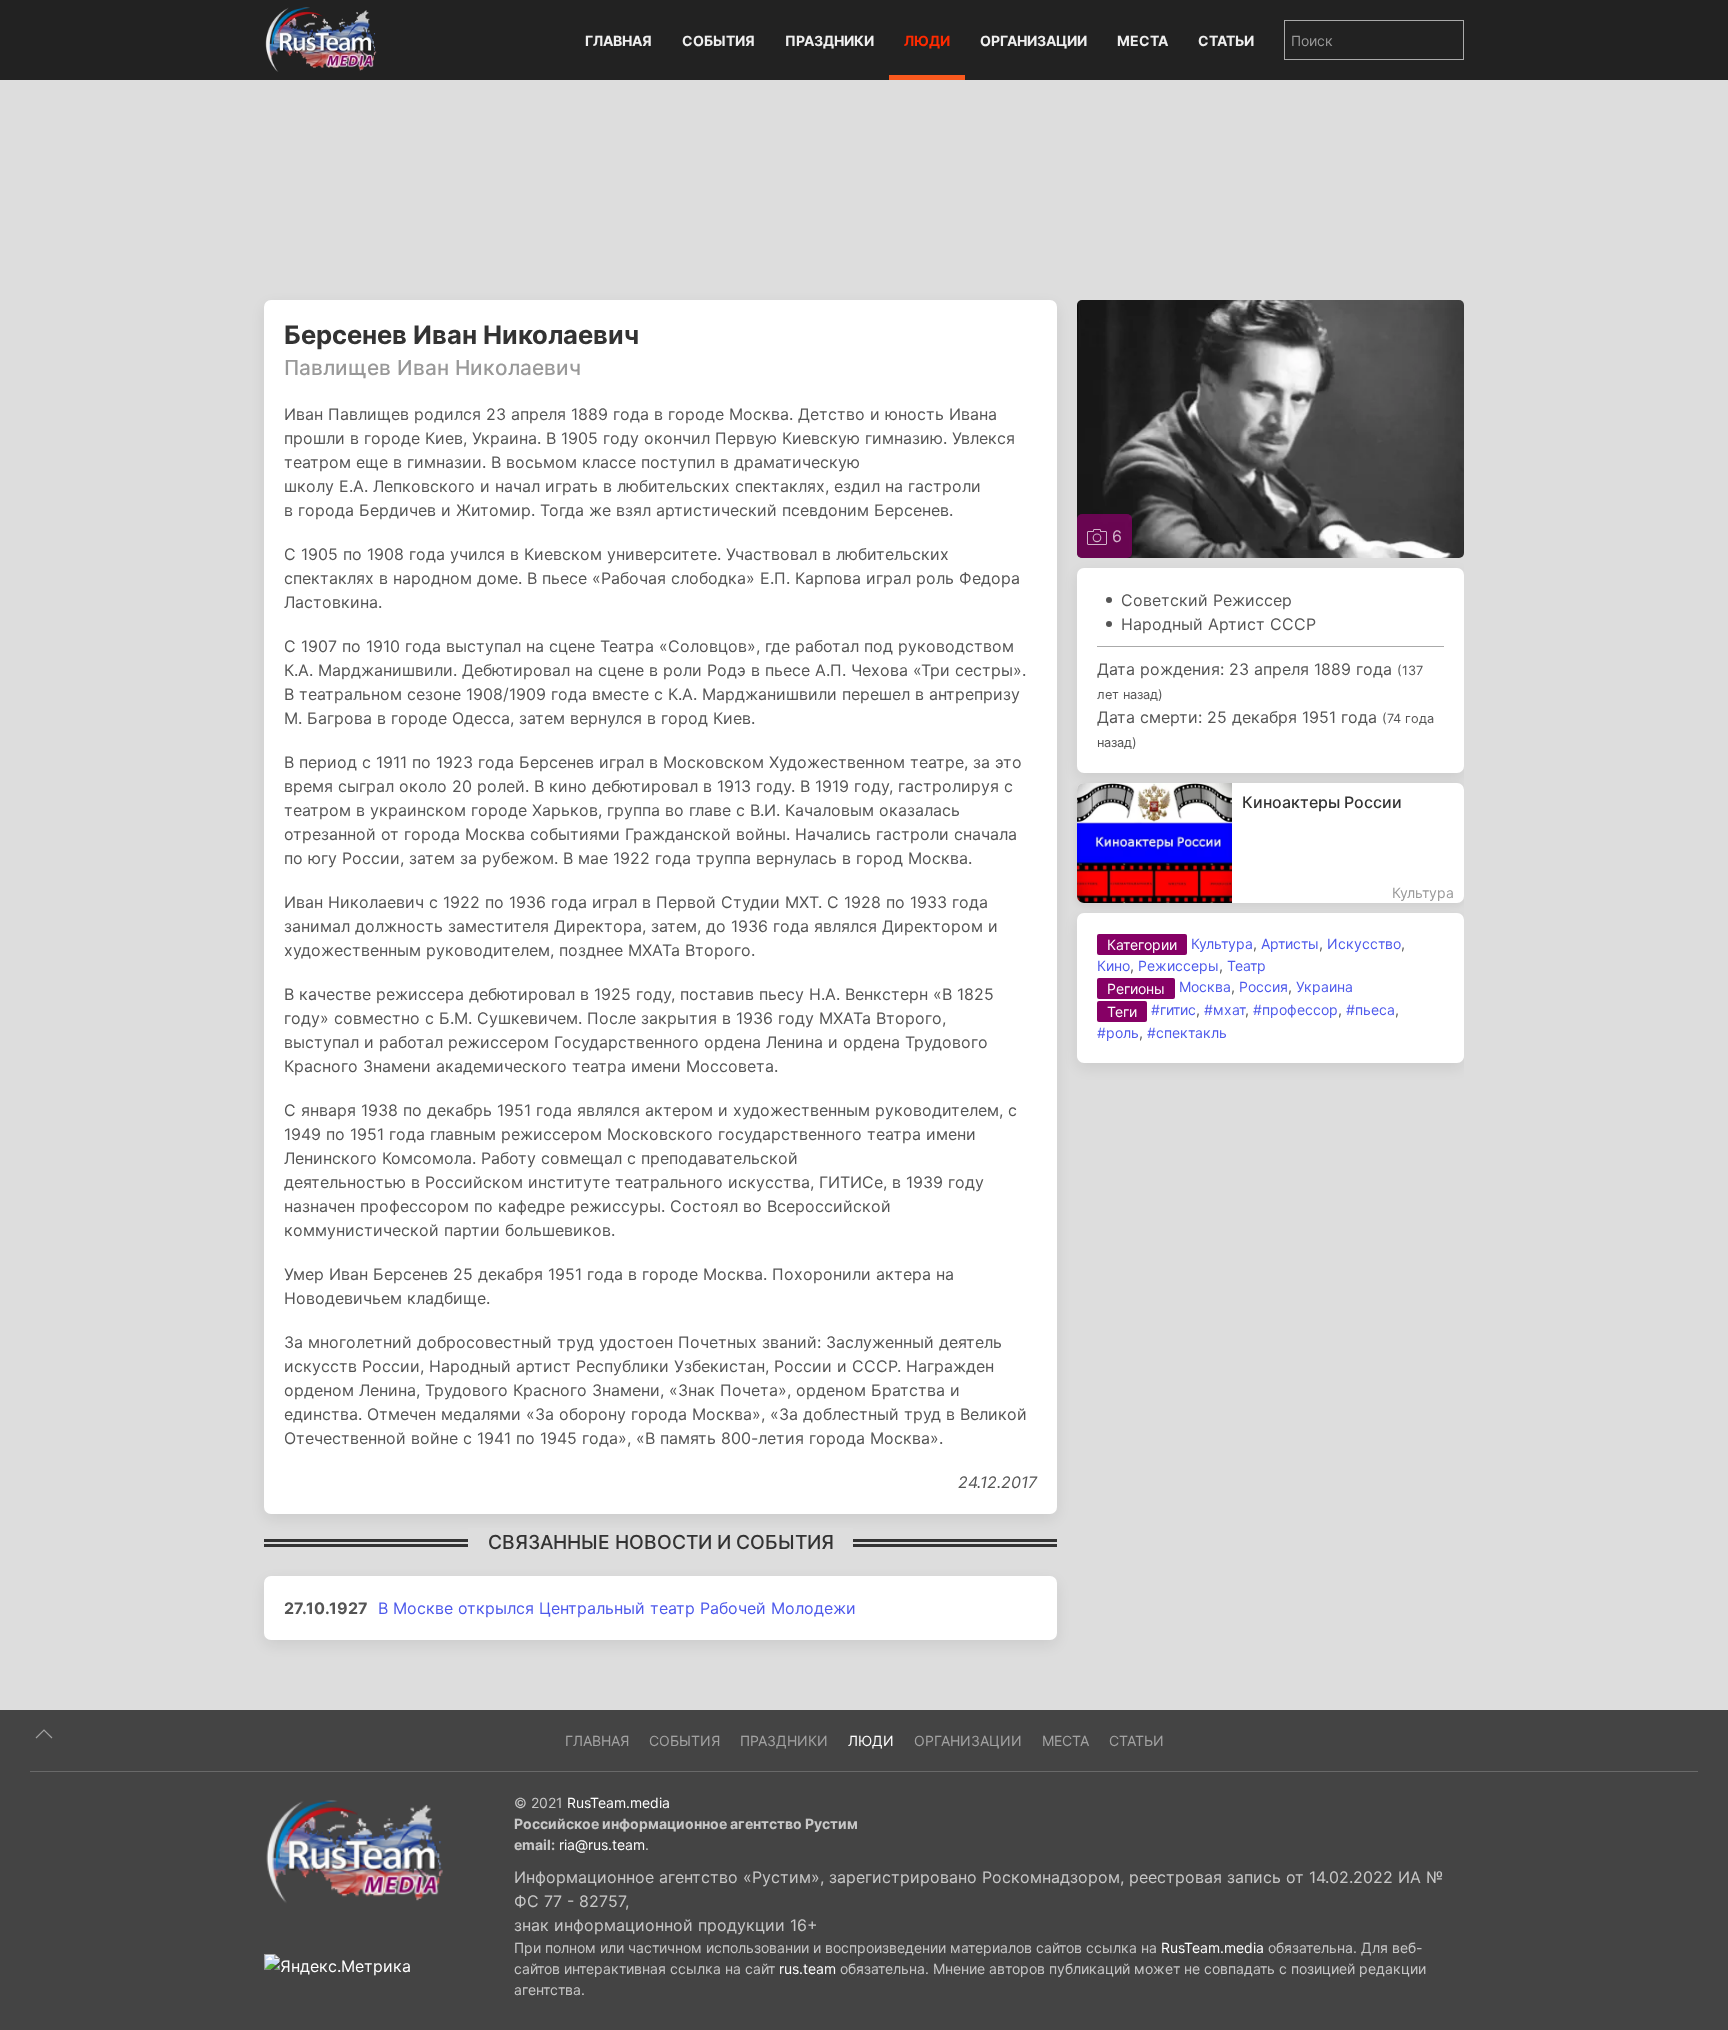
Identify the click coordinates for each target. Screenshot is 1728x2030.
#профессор (1295, 1009)
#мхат (1224, 1009)
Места (1142, 40)
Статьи (1226, 40)
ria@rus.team (602, 1844)
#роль (1118, 1032)
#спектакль (1187, 1032)
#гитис (1173, 1009)
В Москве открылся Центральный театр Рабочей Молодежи (617, 1608)
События (718, 40)
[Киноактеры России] (1270, 843)
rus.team (807, 1968)
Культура (1222, 943)
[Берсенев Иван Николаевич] (1270, 427)
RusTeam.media (618, 1802)
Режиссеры (1178, 965)
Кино (1113, 965)
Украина (1324, 986)
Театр (1246, 965)
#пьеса (1370, 1009)
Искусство (1364, 943)
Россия (1263, 986)
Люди (927, 40)
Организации (1033, 40)
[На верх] (44, 1734)
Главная (618, 40)
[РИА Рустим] (354, 1850)
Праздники (829, 40)
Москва (1205, 986)
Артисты (1290, 943)
